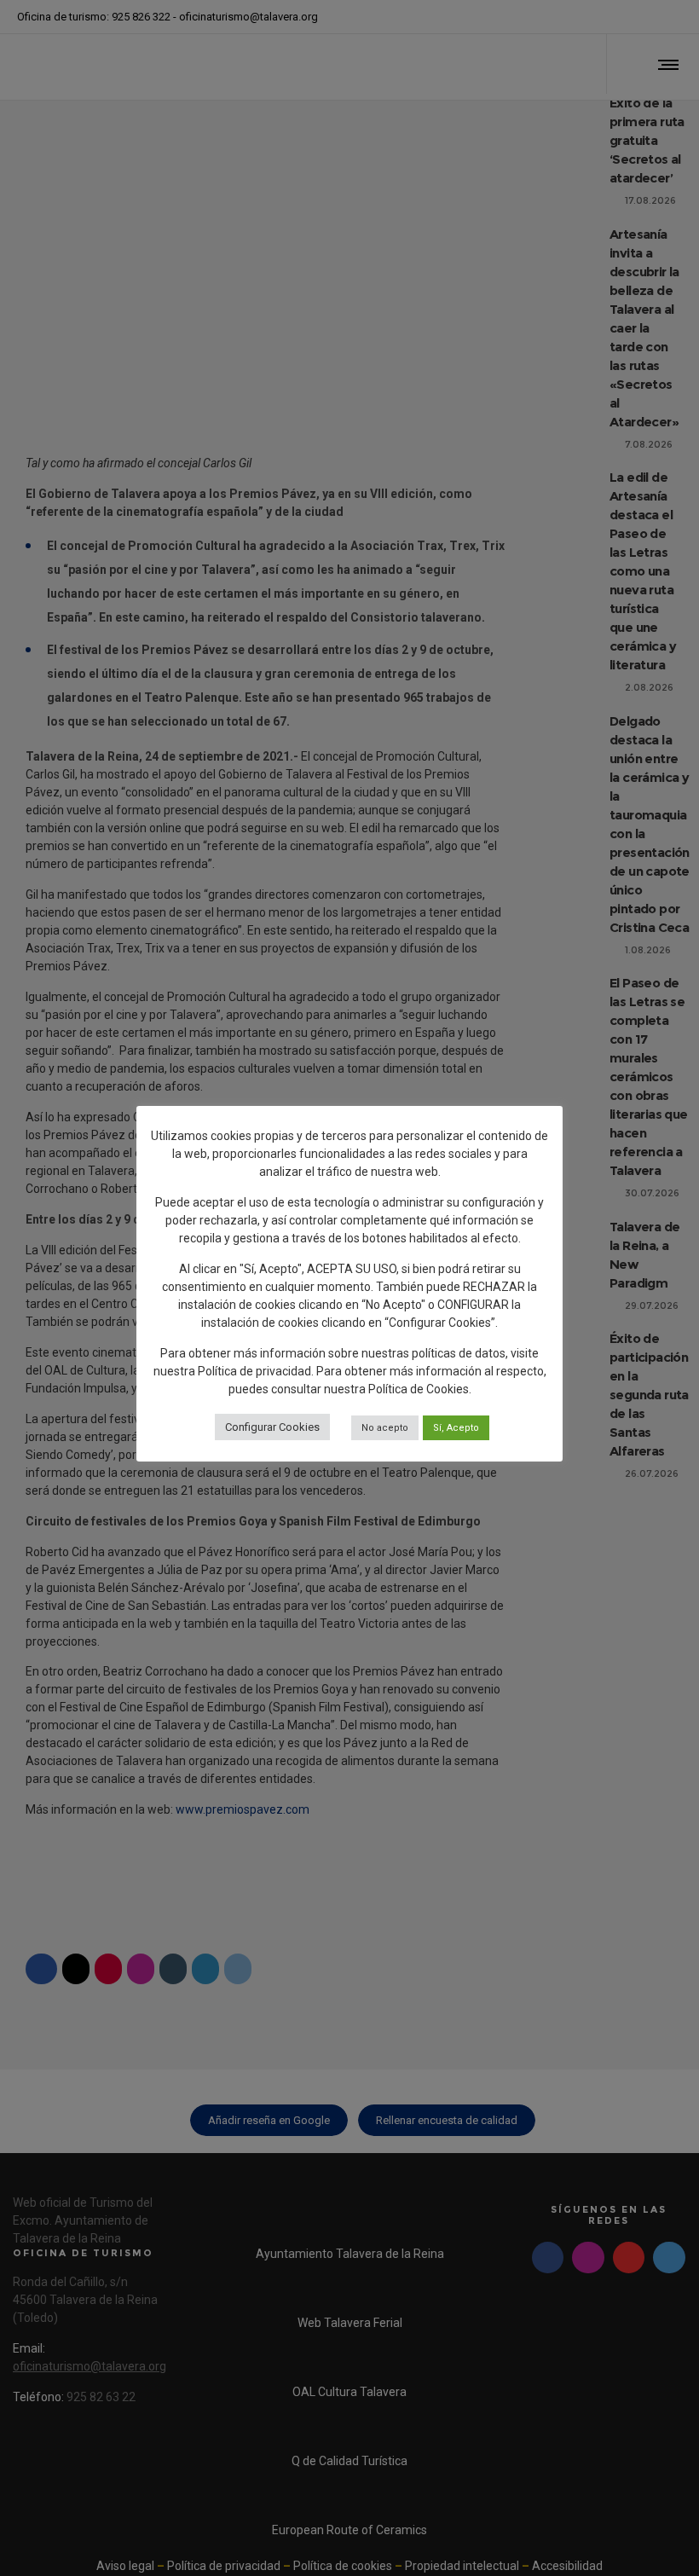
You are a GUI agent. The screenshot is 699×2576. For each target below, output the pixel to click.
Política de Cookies (419, 1389)
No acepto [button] (385, 1428)
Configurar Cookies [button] (272, 1427)
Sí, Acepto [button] (456, 1428)
